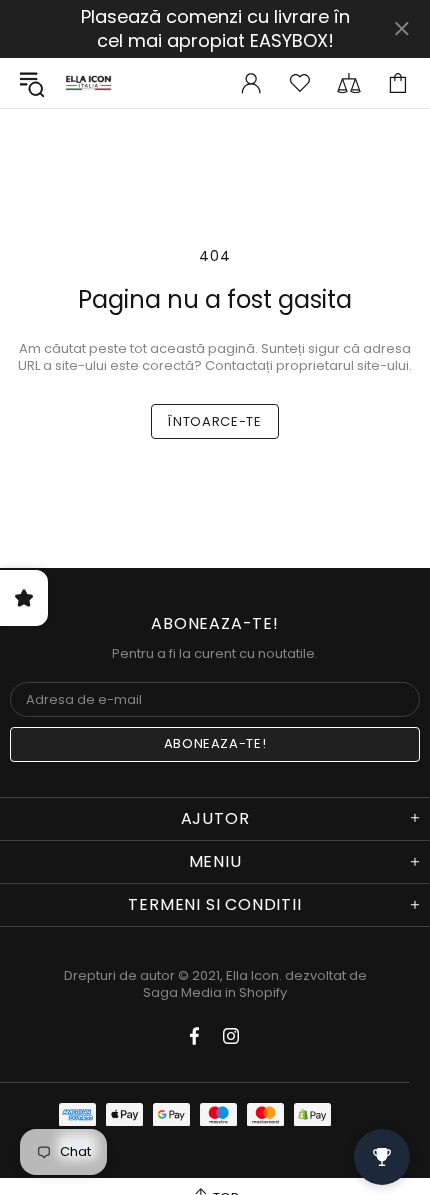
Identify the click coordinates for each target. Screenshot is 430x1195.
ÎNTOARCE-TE (214, 421)
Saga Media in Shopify (215, 992)
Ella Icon (89, 82)
